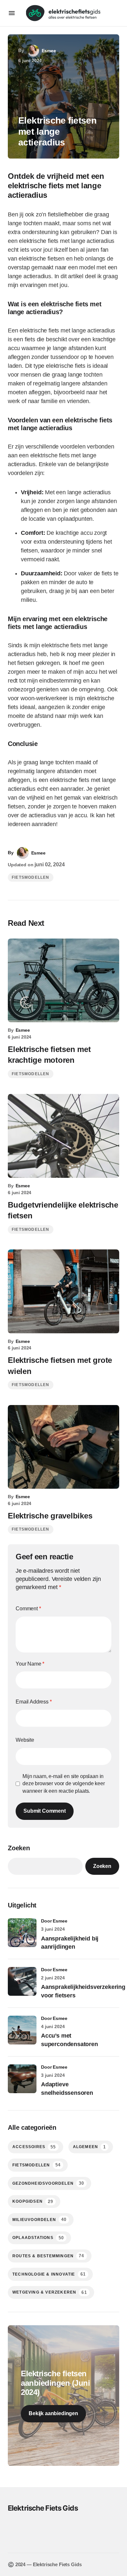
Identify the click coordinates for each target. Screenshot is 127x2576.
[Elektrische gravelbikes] (63, 1447)
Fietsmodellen (31, 877)
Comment (28, 1609)
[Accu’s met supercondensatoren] (22, 2030)
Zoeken (19, 1848)
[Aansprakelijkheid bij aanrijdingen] (22, 1933)
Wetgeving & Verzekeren (50, 2292)
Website (25, 1740)
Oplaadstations (38, 2238)
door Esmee (54, 1921)
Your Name (30, 1664)
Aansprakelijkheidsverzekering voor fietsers (83, 1991)
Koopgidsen (33, 2202)
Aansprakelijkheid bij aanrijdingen (70, 1943)
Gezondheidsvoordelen (48, 2183)
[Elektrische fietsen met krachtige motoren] (63, 981)
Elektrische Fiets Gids (43, 2508)
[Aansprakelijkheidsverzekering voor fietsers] (22, 1981)
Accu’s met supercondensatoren (70, 2040)
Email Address (34, 1702)
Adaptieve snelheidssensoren (67, 2088)
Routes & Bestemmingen (48, 2256)
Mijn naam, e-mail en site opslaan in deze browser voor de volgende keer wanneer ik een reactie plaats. (64, 1784)
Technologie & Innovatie (49, 2274)
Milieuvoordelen (39, 2220)
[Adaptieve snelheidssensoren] (22, 2079)
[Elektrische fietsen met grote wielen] (63, 1291)
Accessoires (34, 2147)
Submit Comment (45, 1811)
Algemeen (90, 2147)
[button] (12, 13)
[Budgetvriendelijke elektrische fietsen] (63, 1136)
